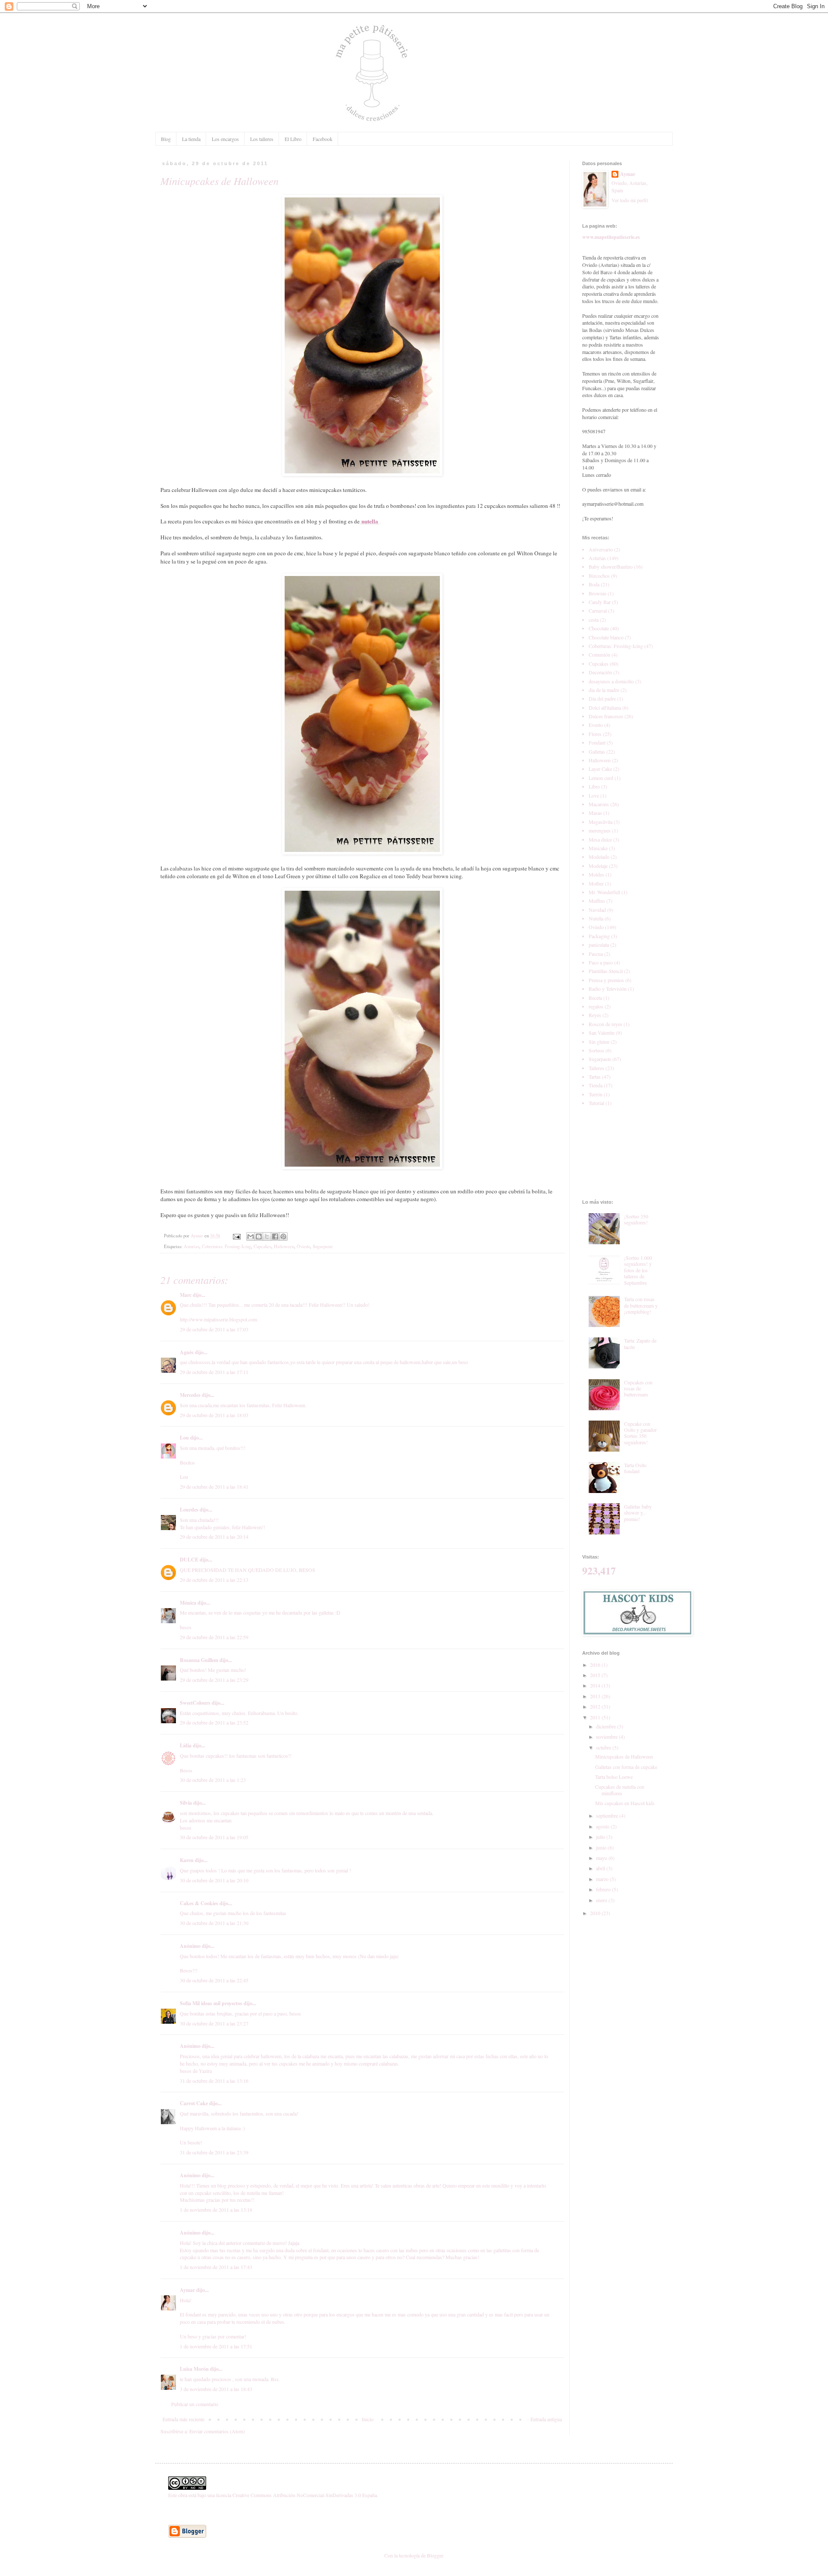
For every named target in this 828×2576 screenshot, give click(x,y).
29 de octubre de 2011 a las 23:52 (214, 1722)
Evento (596, 725)
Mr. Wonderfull (604, 892)
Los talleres (262, 139)
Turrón (596, 1094)
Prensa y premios (606, 980)
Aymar (187, 2290)
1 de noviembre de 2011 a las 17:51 (216, 2346)
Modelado (599, 857)
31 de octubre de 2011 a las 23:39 (214, 2152)
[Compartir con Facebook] (275, 1236)
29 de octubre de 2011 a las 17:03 (214, 1329)
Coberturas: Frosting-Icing (226, 1246)
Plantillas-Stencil (606, 971)
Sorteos (596, 1050)
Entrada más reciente (183, 2419)
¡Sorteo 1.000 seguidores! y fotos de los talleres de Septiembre (638, 1270)
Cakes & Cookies (199, 1903)
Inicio (368, 2419)
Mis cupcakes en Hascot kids (625, 1803)
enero (602, 1900)
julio (601, 1837)
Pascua (596, 954)
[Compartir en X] (267, 1236)
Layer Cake (600, 769)
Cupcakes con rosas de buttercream (638, 1388)
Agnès (187, 1352)
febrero (604, 1889)
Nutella (596, 918)
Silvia (186, 1803)
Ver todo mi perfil (630, 200)
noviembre (607, 1737)
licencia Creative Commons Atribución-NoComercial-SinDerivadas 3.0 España (296, 2495)
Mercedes (190, 1395)
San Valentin (602, 1033)
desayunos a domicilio (611, 681)
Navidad (597, 910)
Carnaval (598, 610)
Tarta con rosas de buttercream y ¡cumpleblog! (641, 1305)
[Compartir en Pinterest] (283, 1236)
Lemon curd (601, 778)
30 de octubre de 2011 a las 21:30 (214, 1923)
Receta (595, 998)
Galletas (597, 751)
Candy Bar (600, 602)
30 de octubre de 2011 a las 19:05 (214, 1837)
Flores (595, 734)
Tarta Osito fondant (635, 1468)
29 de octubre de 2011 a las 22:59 (214, 1637)
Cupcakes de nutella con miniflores (620, 1790)
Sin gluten (599, 1042)
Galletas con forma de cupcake (626, 1767)
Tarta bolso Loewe (614, 1777)
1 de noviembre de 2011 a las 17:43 (216, 2267)
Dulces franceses (606, 716)
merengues (600, 830)
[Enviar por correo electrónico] (251, 1236)
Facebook (323, 139)
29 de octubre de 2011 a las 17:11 (214, 1372)
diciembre (607, 1726)
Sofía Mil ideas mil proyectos (211, 2003)
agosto (603, 1826)
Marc (186, 1295)
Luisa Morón (194, 2369)
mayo (602, 1858)
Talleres (596, 1068)
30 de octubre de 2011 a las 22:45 (214, 1980)
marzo (603, 1879)
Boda (594, 584)
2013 (596, 1696)
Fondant (597, 742)
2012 (596, 1706)
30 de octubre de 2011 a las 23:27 (214, 2023)
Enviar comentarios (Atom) (217, 2431)
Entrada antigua (546, 2419)
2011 (596, 1717)
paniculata (599, 945)
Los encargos (225, 139)
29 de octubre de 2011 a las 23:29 (214, 1680)
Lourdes (189, 1510)
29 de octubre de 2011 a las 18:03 (214, 1415)
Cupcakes (262, 1246)
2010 (596, 1913)
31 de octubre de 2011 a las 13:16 (214, 2081)
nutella (370, 521)
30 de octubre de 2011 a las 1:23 (213, 1780)
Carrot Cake (194, 2103)
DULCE (189, 1560)
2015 (596, 1675)
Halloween (284, 1246)
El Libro (293, 139)
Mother (596, 883)
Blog (166, 139)
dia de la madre (604, 690)
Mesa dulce (600, 839)
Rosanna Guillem (199, 1660)
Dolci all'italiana (605, 707)
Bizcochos (599, 576)
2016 (596, 1665)
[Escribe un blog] (259, 1236)
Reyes (595, 1015)
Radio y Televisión (608, 989)
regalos (596, 1006)
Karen (187, 1860)
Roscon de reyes (605, 1024)
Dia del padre (602, 698)
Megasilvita (601, 822)
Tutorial (596, 1103)
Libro (594, 786)
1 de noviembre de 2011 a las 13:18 (216, 2210)
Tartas (595, 1077)
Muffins (597, 901)
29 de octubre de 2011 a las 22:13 (214, 1580)
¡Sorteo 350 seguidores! (636, 1219)
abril (601, 1868)
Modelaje (598, 866)
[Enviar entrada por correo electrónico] (236, 1236)
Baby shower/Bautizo (611, 567)
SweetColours (195, 1703)
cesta (594, 620)
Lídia (186, 1745)
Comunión (599, 654)
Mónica (189, 1603)
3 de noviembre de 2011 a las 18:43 (216, 2389)
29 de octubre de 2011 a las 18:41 (214, 1487)
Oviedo (303, 1246)
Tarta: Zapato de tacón (640, 1343)
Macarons (599, 804)
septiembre (608, 1815)
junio (602, 1847)
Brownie (597, 593)
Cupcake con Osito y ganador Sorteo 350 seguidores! (640, 1433)
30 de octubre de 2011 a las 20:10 (214, 1880)
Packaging (599, 936)
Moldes (596, 874)
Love (594, 795)
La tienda (191, 139)
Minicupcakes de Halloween (624, 1756)
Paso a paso (601, 962)
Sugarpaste (323, 1246)
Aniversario (601, 549)
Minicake (598, 848)
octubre (604, 1747)
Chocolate (599, 628)
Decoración (600, 672)
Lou (184, 1438)
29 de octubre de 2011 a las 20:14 (214, 1537)
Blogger (435, 2555)
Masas (595, 813)
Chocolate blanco (606, 637)
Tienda (596, 1085)
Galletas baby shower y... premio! (638, 1513)
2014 (596, 1685)
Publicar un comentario (195, 2404)
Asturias (191, 1246)
